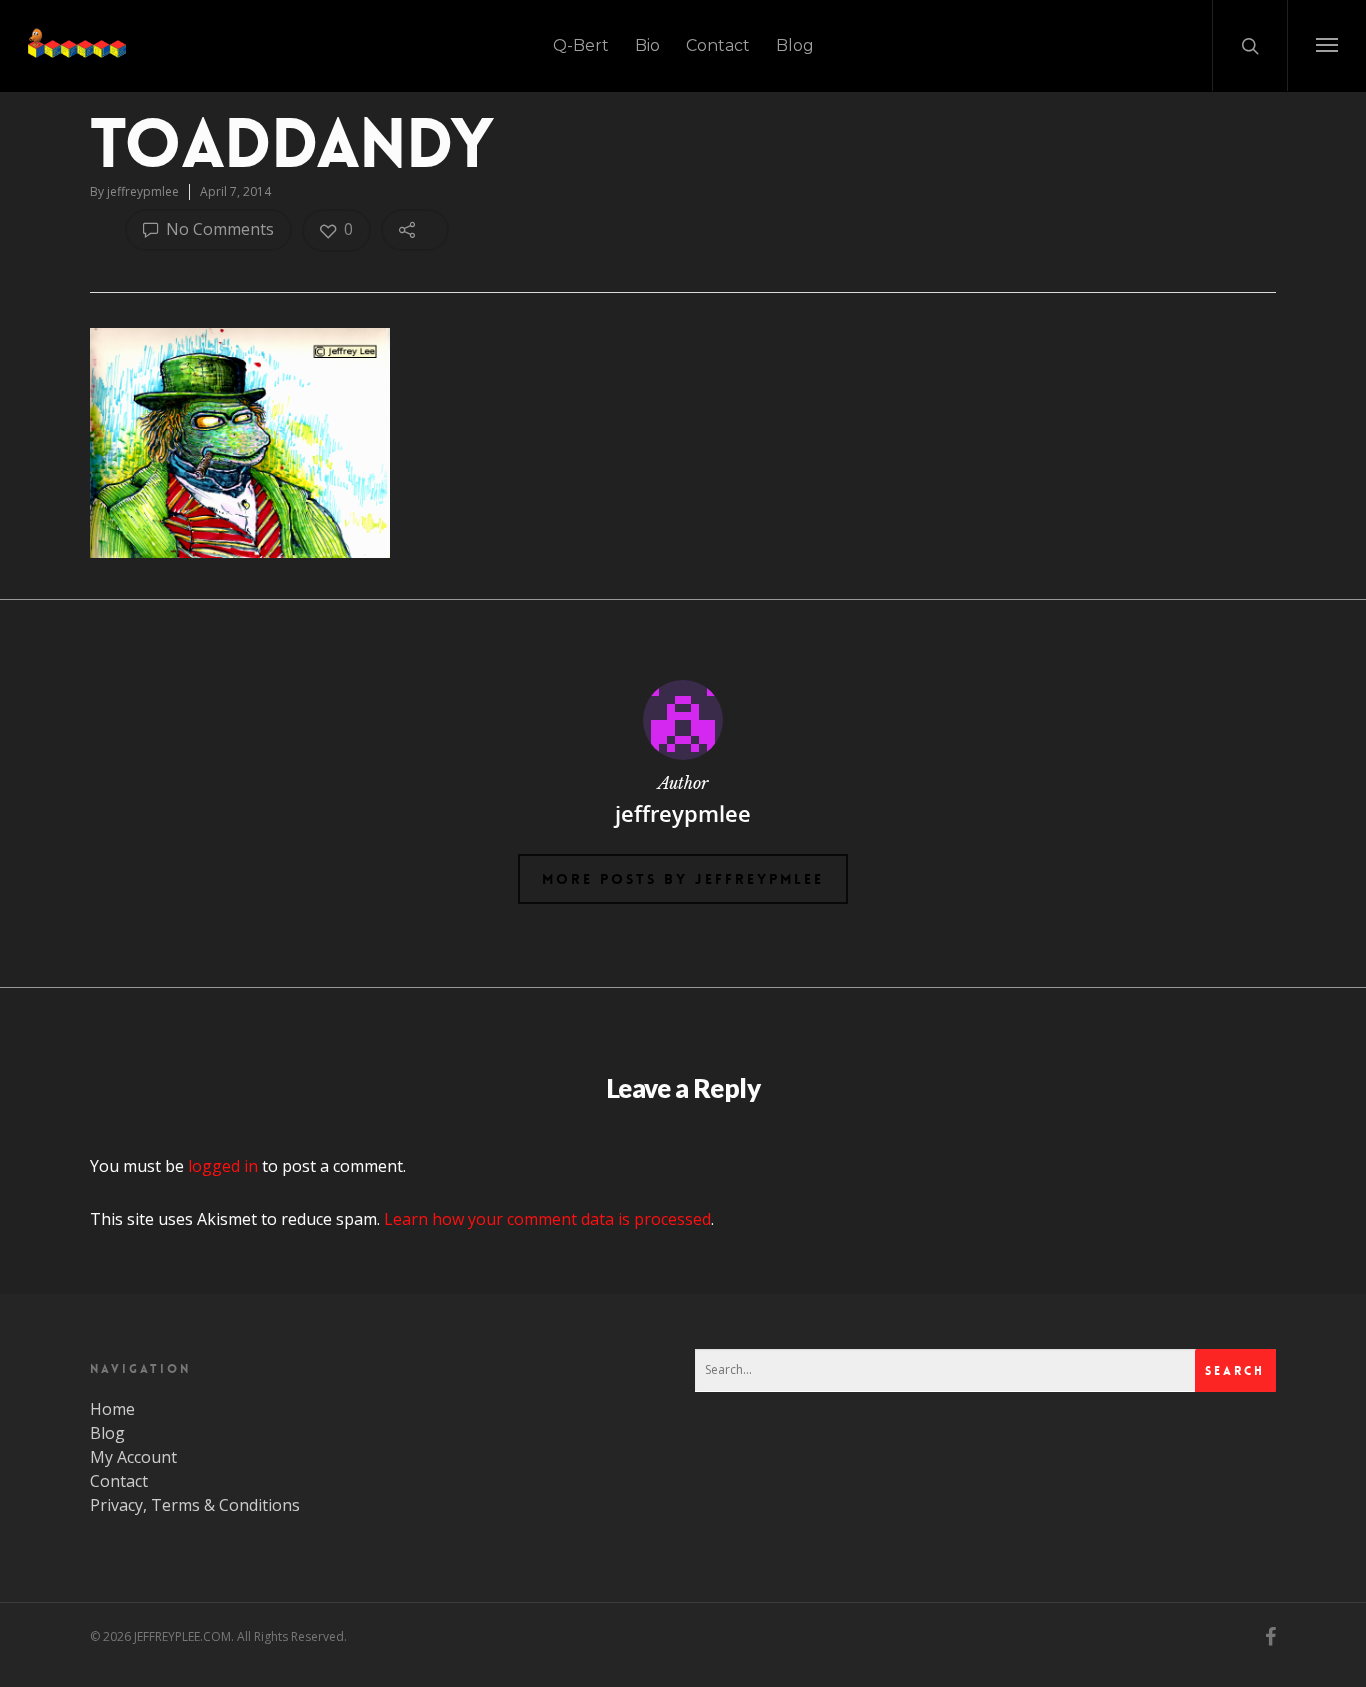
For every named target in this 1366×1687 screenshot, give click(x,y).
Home (112, 1409)
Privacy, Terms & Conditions (195, 1505)
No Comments (218, 229)
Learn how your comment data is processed (547, 1219)
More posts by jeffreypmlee (683, 879)
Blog (795, 45)
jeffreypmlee (143, 191)
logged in (223, 1166)
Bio (647, 45)
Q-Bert (581, 45)
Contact (718, 45)
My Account (133, 1457)
